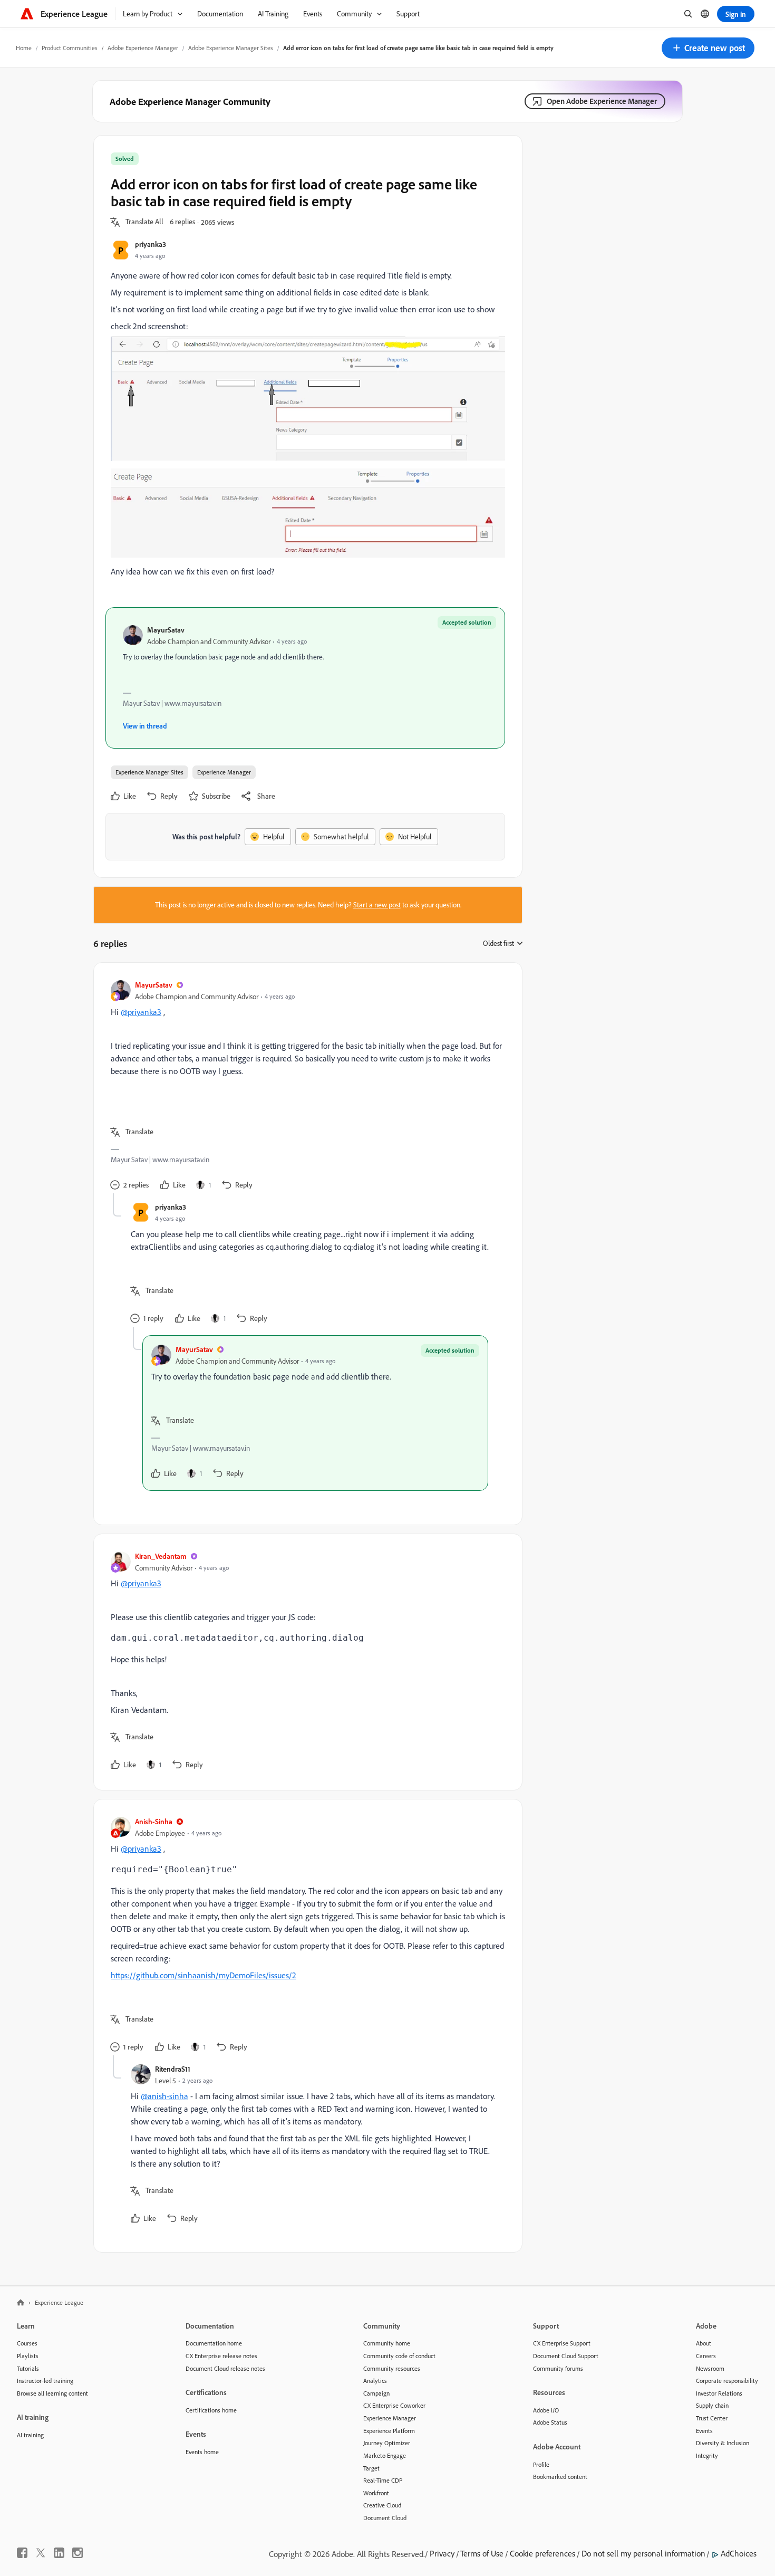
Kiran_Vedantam (161, 1556)
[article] (305, 1086)
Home (24, 48)
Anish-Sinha (154, 1821)
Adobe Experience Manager (143, 48)
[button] (708, 48)
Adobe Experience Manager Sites (231, 48)
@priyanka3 (141, 1012)
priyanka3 (151, 244)
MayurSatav (166, 630)
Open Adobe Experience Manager (602, 101)
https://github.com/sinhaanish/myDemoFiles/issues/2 (204, 1975)
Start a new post (377, 905)
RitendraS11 (173, 2069)
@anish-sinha (164, 2096)
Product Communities (70, 48)
